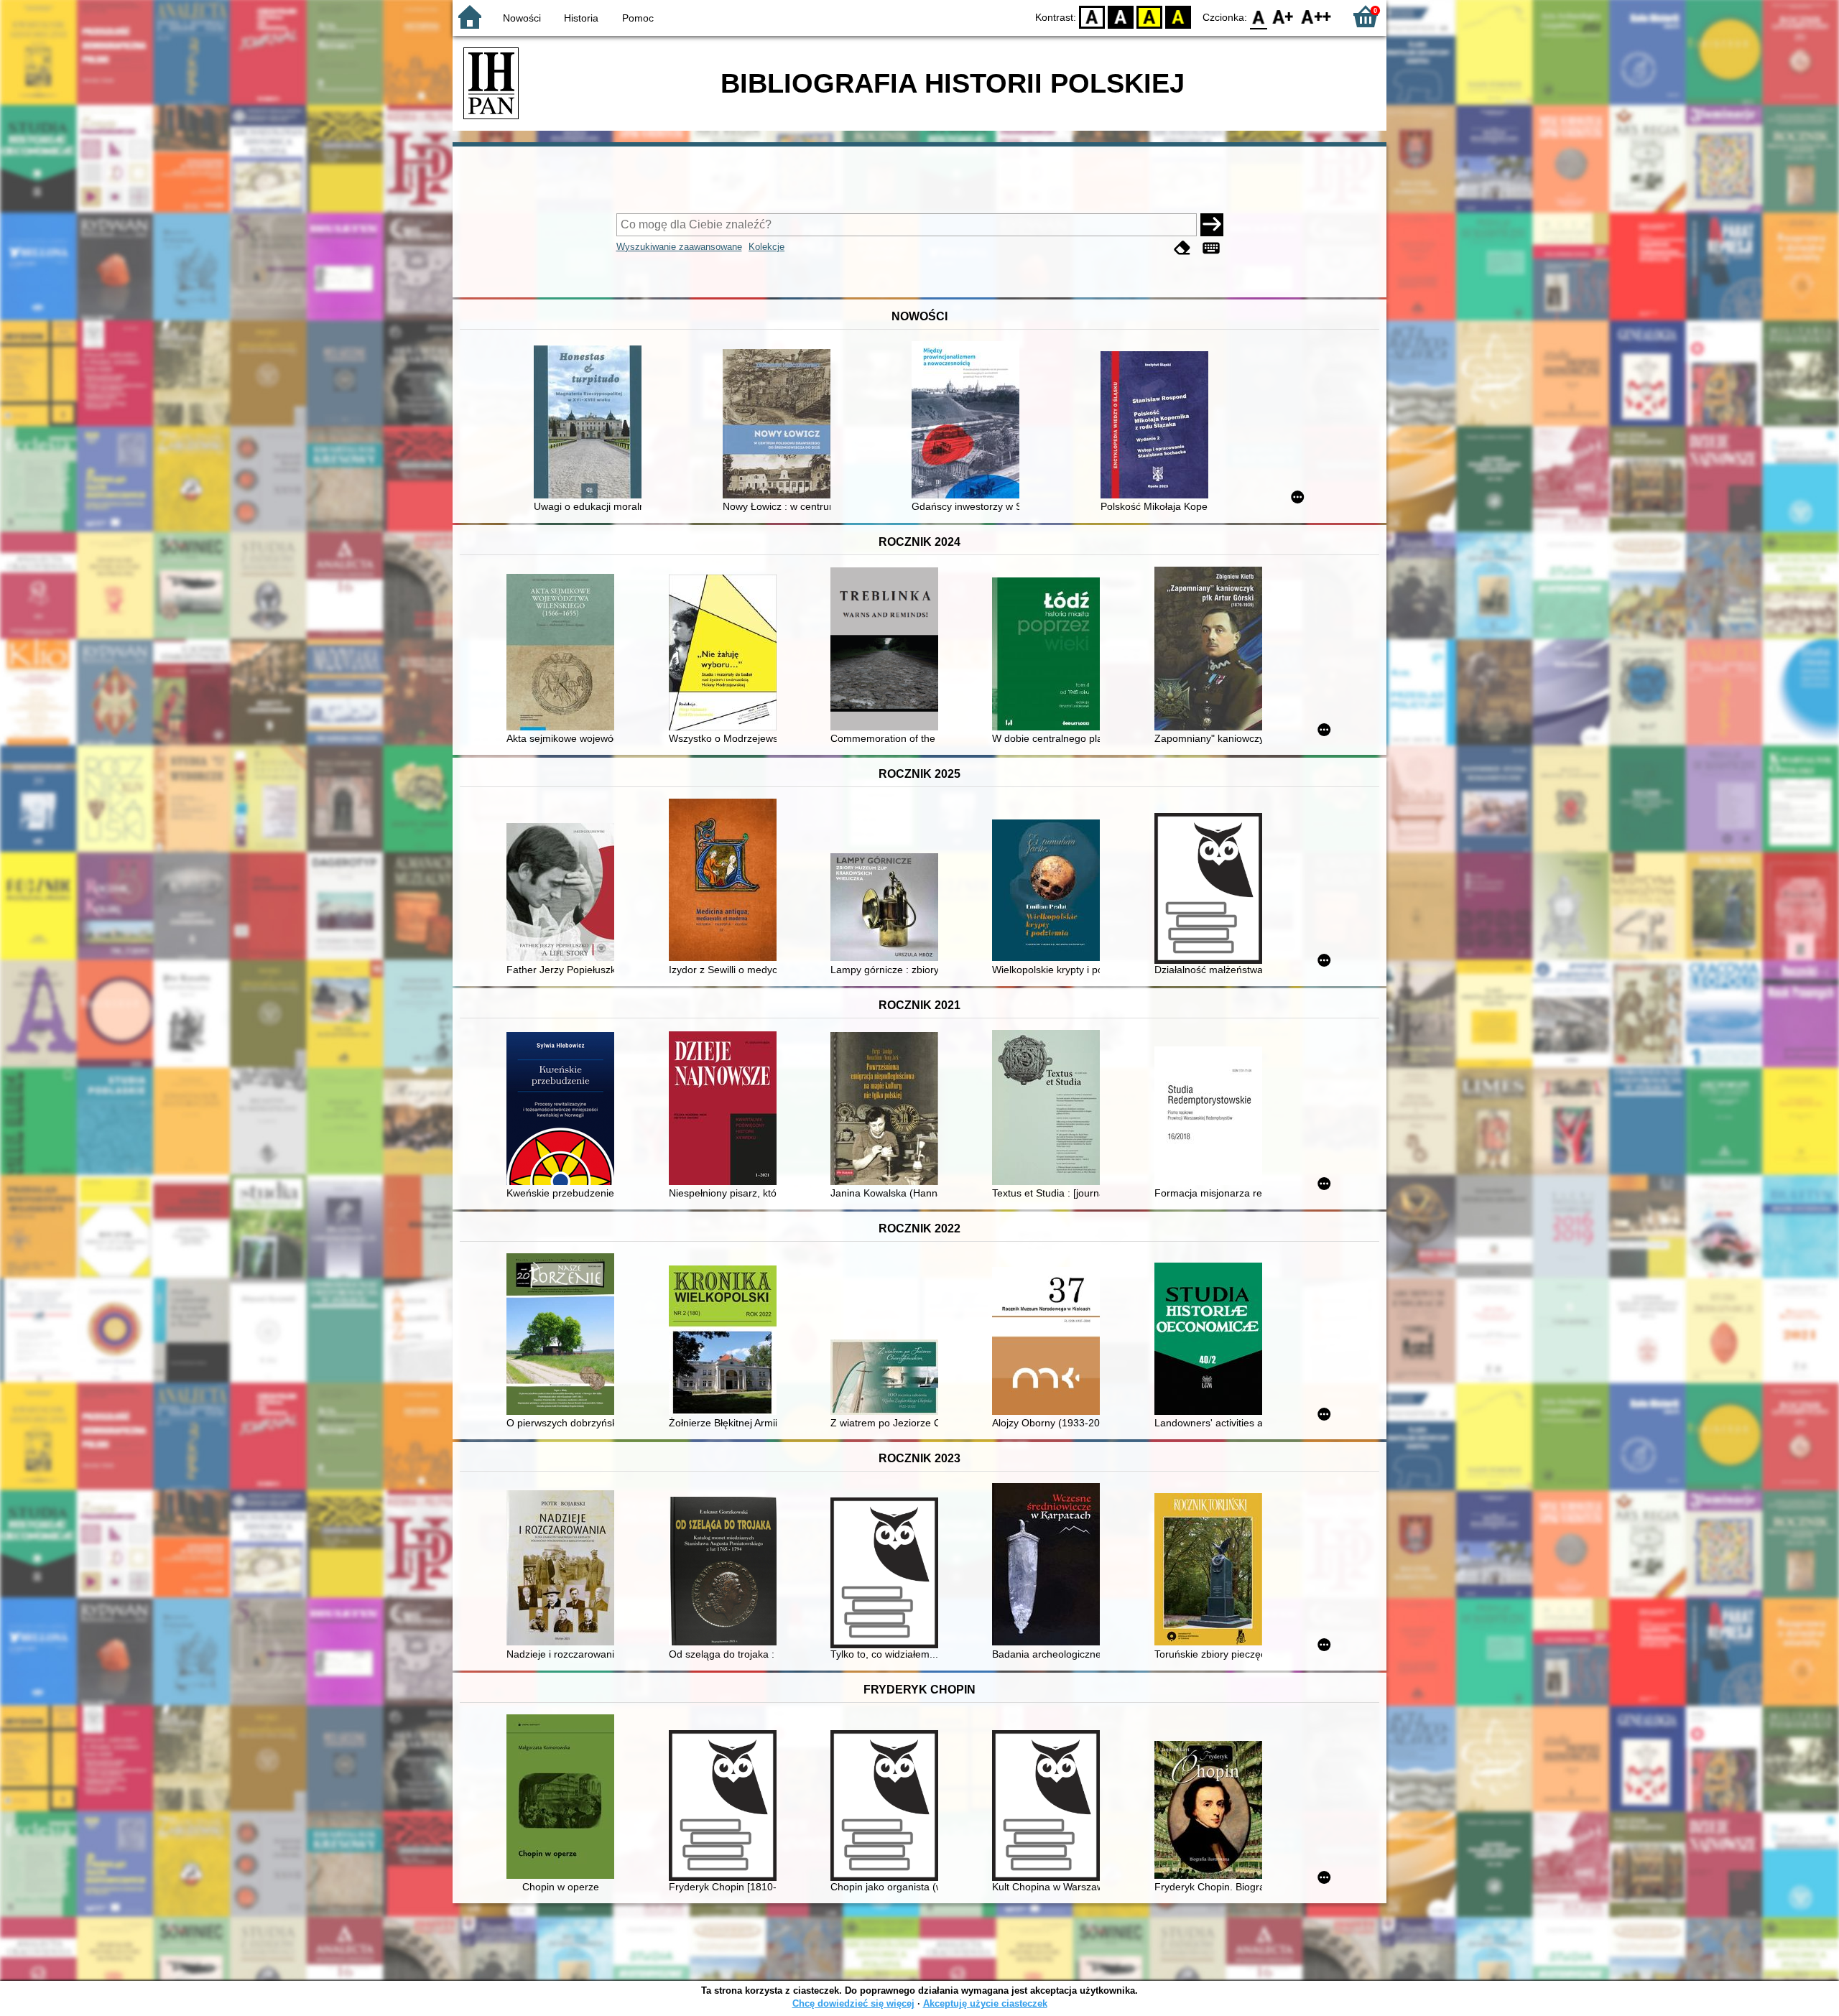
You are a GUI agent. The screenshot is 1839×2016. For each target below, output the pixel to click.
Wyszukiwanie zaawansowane (679, 247)
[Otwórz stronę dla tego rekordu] (591, 423)
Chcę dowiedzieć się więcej (853, 2003)
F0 (1259, 16)
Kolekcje (766, 247)
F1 (1283, 16)
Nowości (522, 18)
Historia (581, 18)
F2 (1316, 16)
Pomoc (638, 18)
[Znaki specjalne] (1211, 248)
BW (1121, 16)
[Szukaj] (1212, 225)
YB (1149, 16)
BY (1178, 16)
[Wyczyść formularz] (1182, 248)
